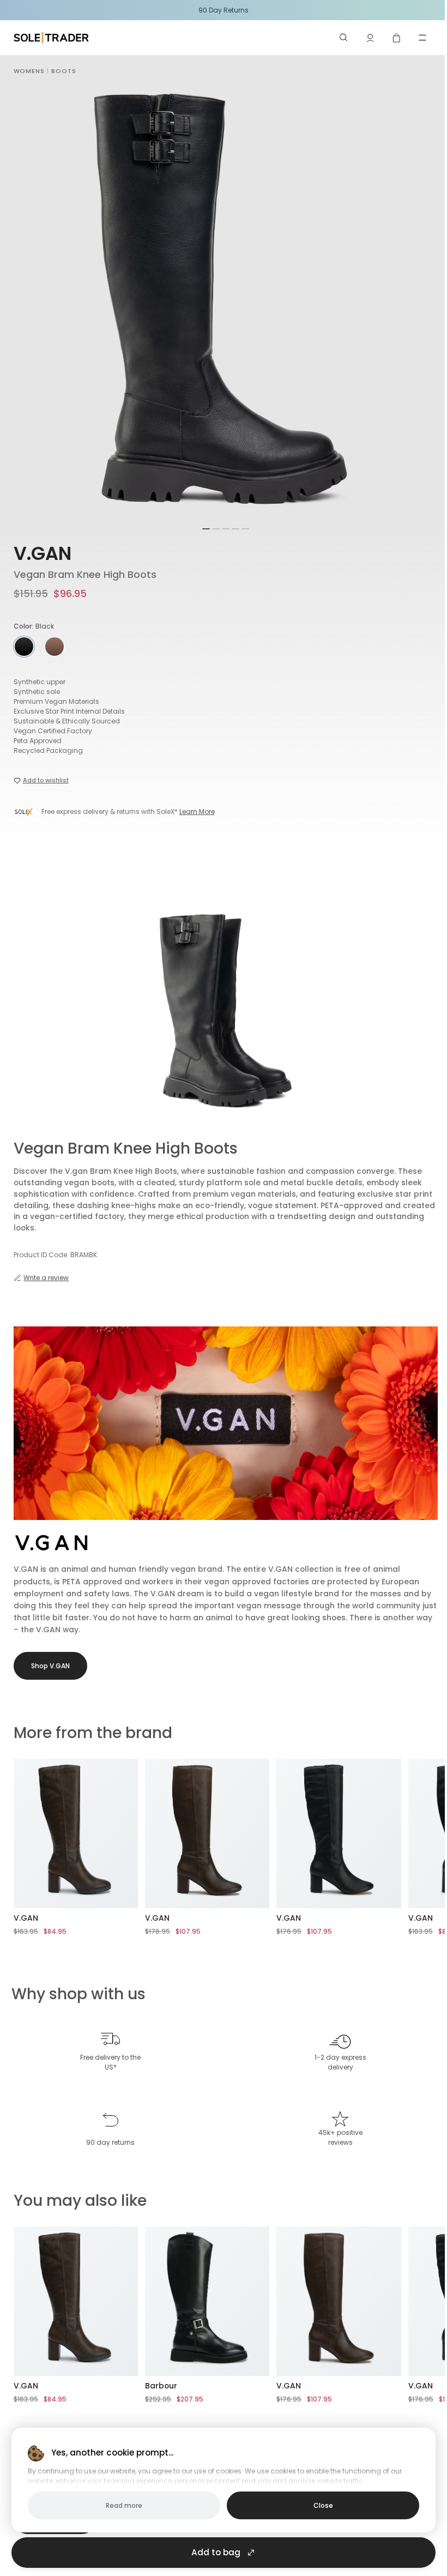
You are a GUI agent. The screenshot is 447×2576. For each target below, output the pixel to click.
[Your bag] (396, 38)
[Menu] (422, 38)
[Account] (370, 38)
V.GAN (43, 554)
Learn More (197, 812)
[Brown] (55, 647)
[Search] (344, 38)
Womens (29, 71)
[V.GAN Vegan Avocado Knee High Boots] (207, 1833)
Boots (64, 71)
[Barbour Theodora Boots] (207, 2301)
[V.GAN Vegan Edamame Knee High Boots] (76, 1833)
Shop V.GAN (50, 1666)
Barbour (161, 2386)
